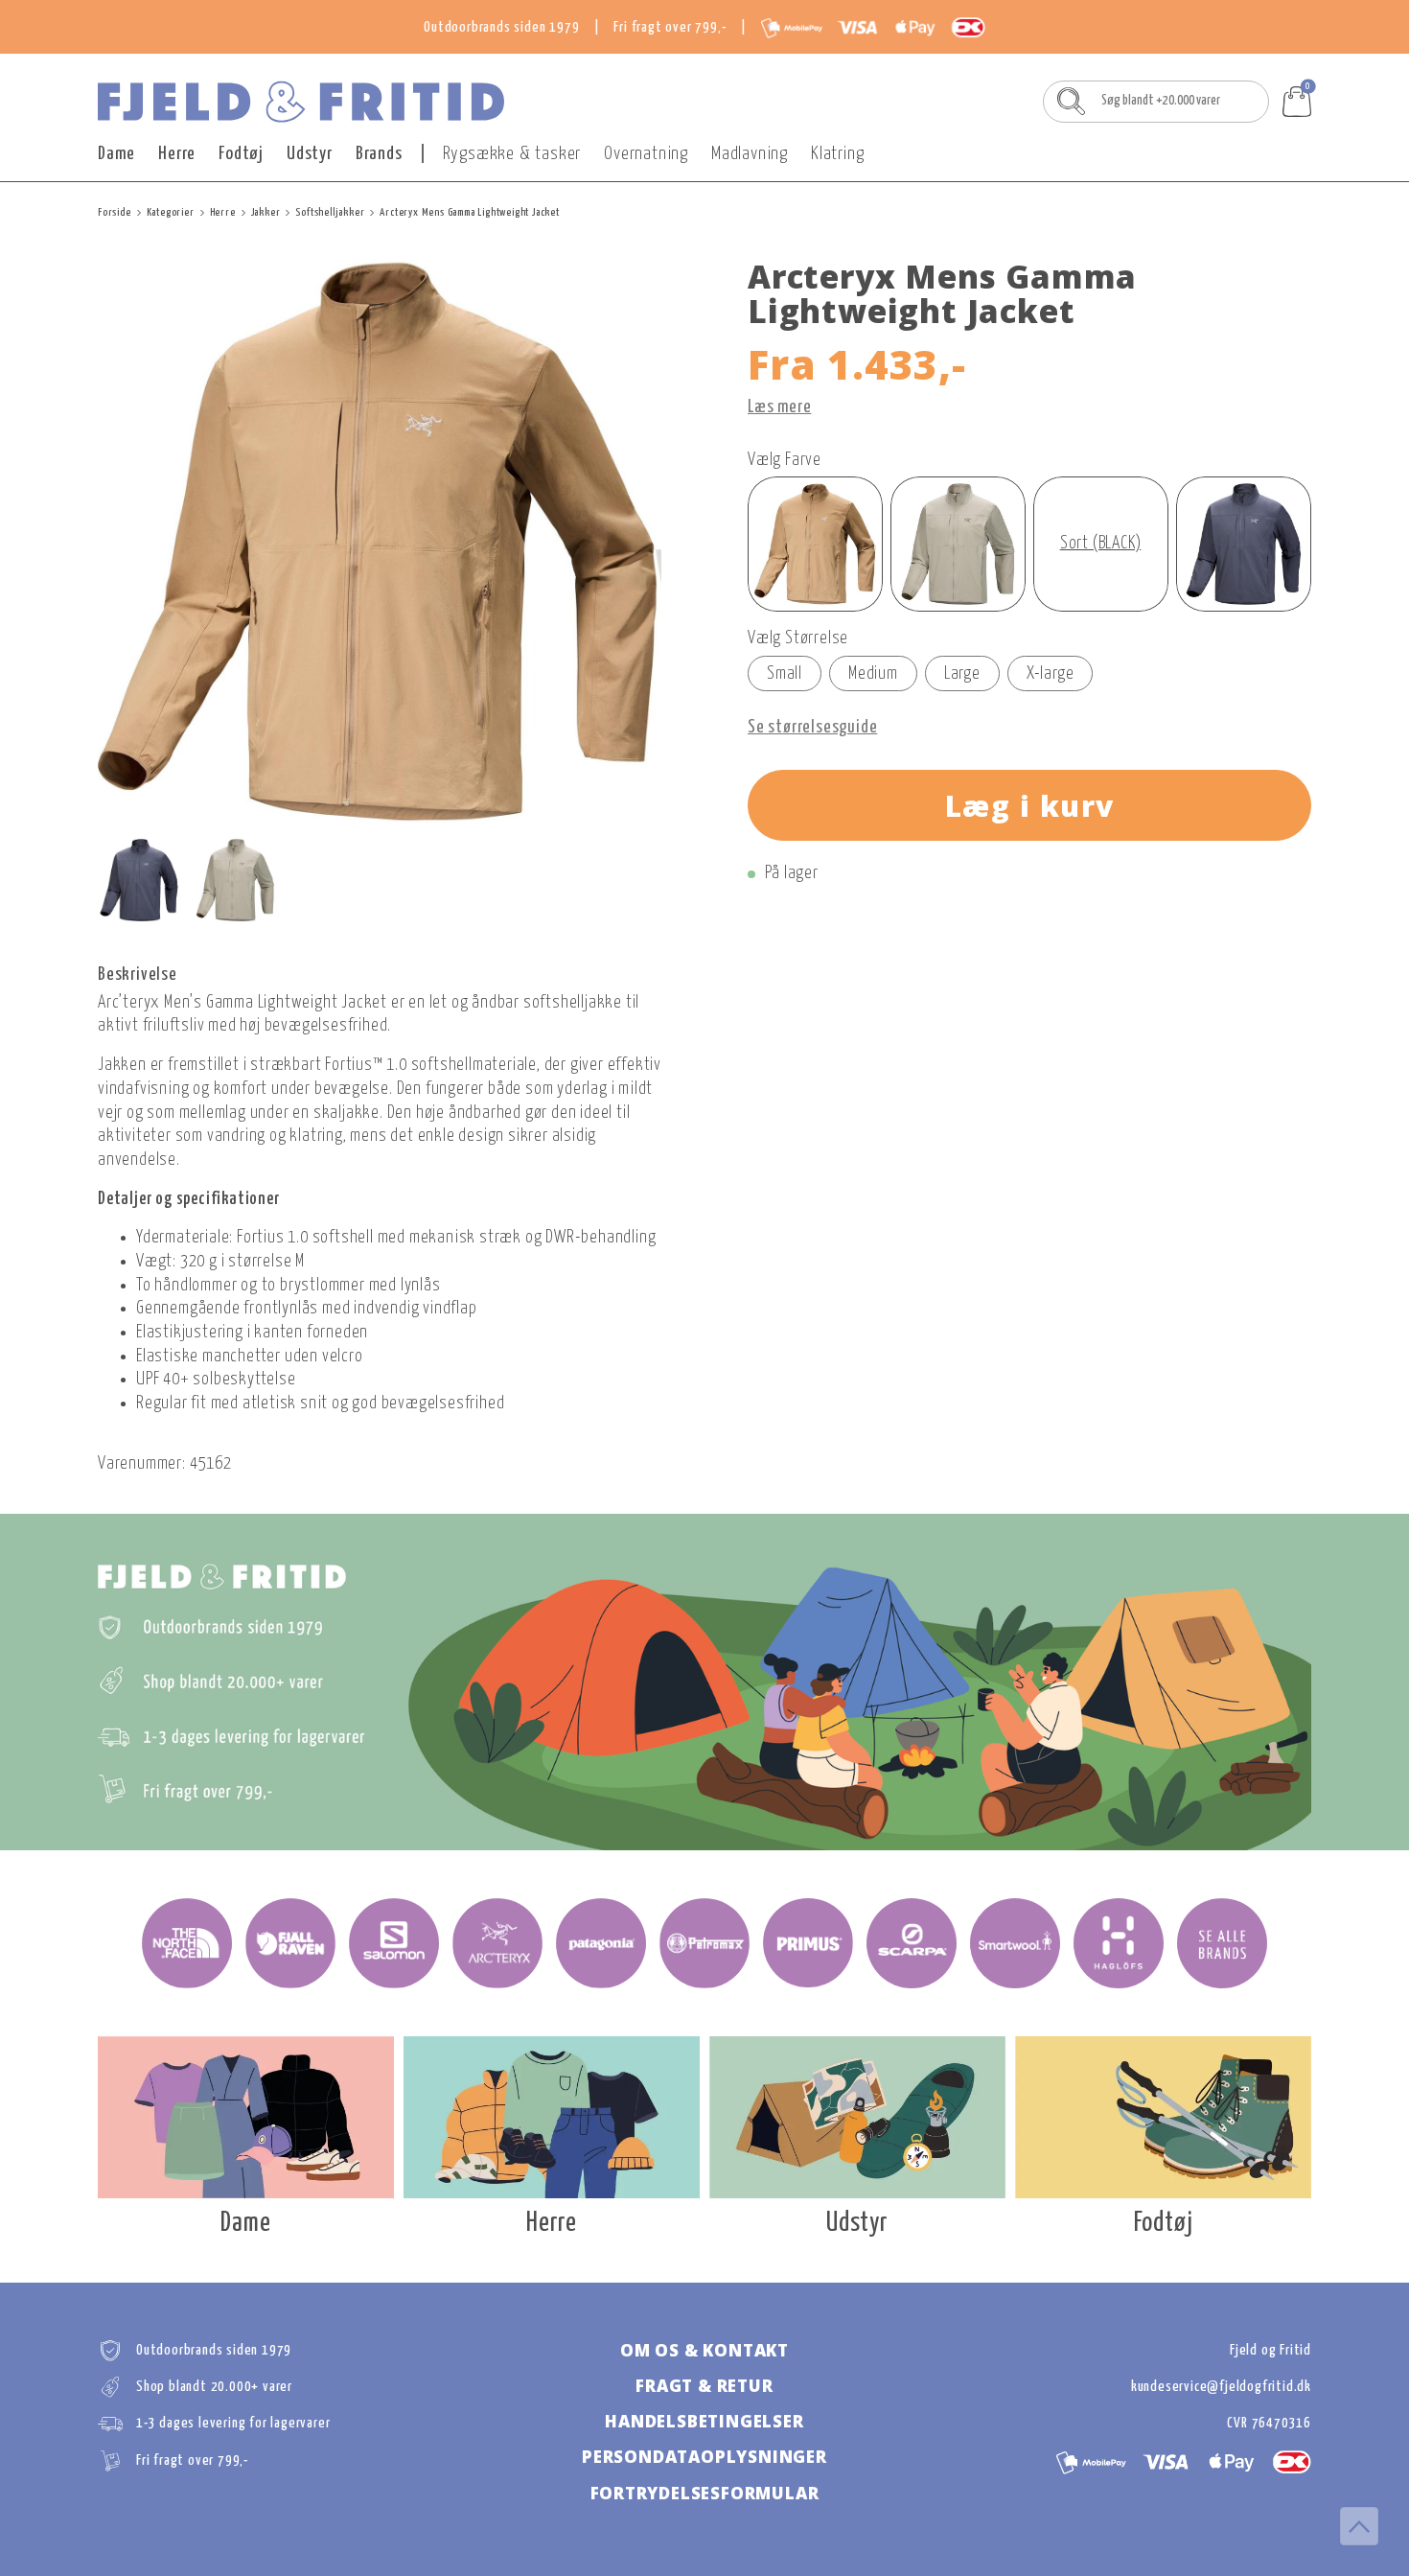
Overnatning (646, 154)
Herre (177, 154)
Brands (379, 154)
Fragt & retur (704, 2386)
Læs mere (779, 407)
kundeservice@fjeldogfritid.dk (1221, 2387)
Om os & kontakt (704, 2350)
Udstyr (310, 154)
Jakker (266, 212)
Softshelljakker (330, 212)
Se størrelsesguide (812, 728)
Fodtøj (241, 154)
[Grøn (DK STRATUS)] (1244, 544)
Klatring (837, 154)
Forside (115, 212)
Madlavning (750, 154)
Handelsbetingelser (704, 2421)
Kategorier (171, 212)
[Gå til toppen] (1359, 2526)
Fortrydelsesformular (705, 2493)
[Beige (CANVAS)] (815, 544)
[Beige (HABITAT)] (958, 544)
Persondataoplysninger (704, 2457)
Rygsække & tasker (512, 154)
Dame (116, 154)
